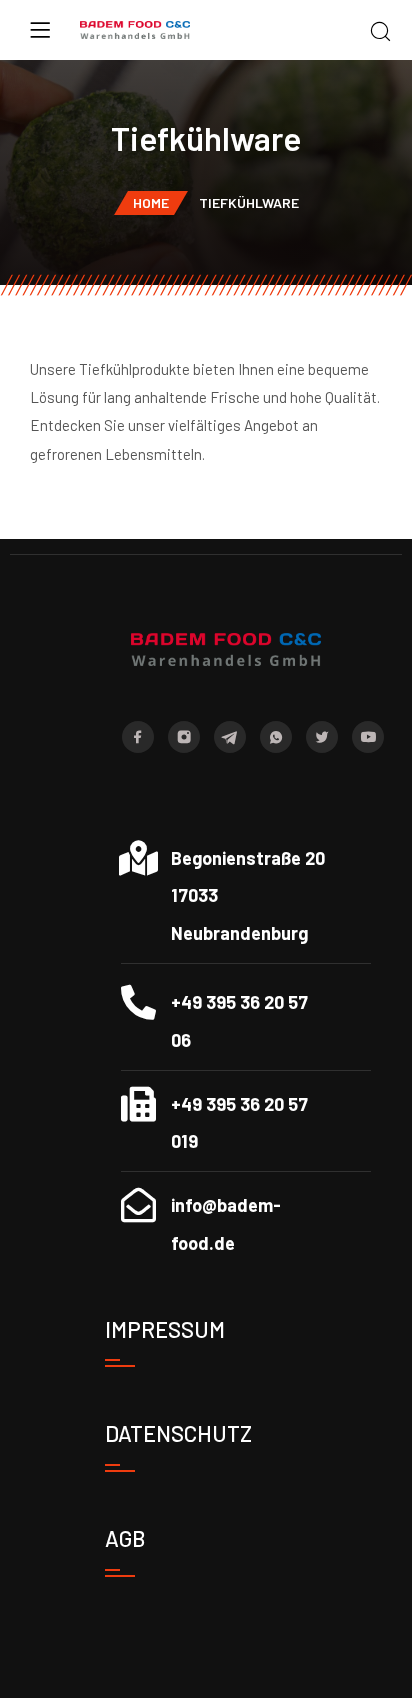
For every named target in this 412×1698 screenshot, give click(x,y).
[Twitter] (322, 737)
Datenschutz (178, 1433)
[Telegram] (230, 737)
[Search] (380, 32)
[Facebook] (138, 737)
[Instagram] (184, 737)
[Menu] (40, 30)
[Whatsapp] (276, 737)
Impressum (165, 1329)
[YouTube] (368, 737)
